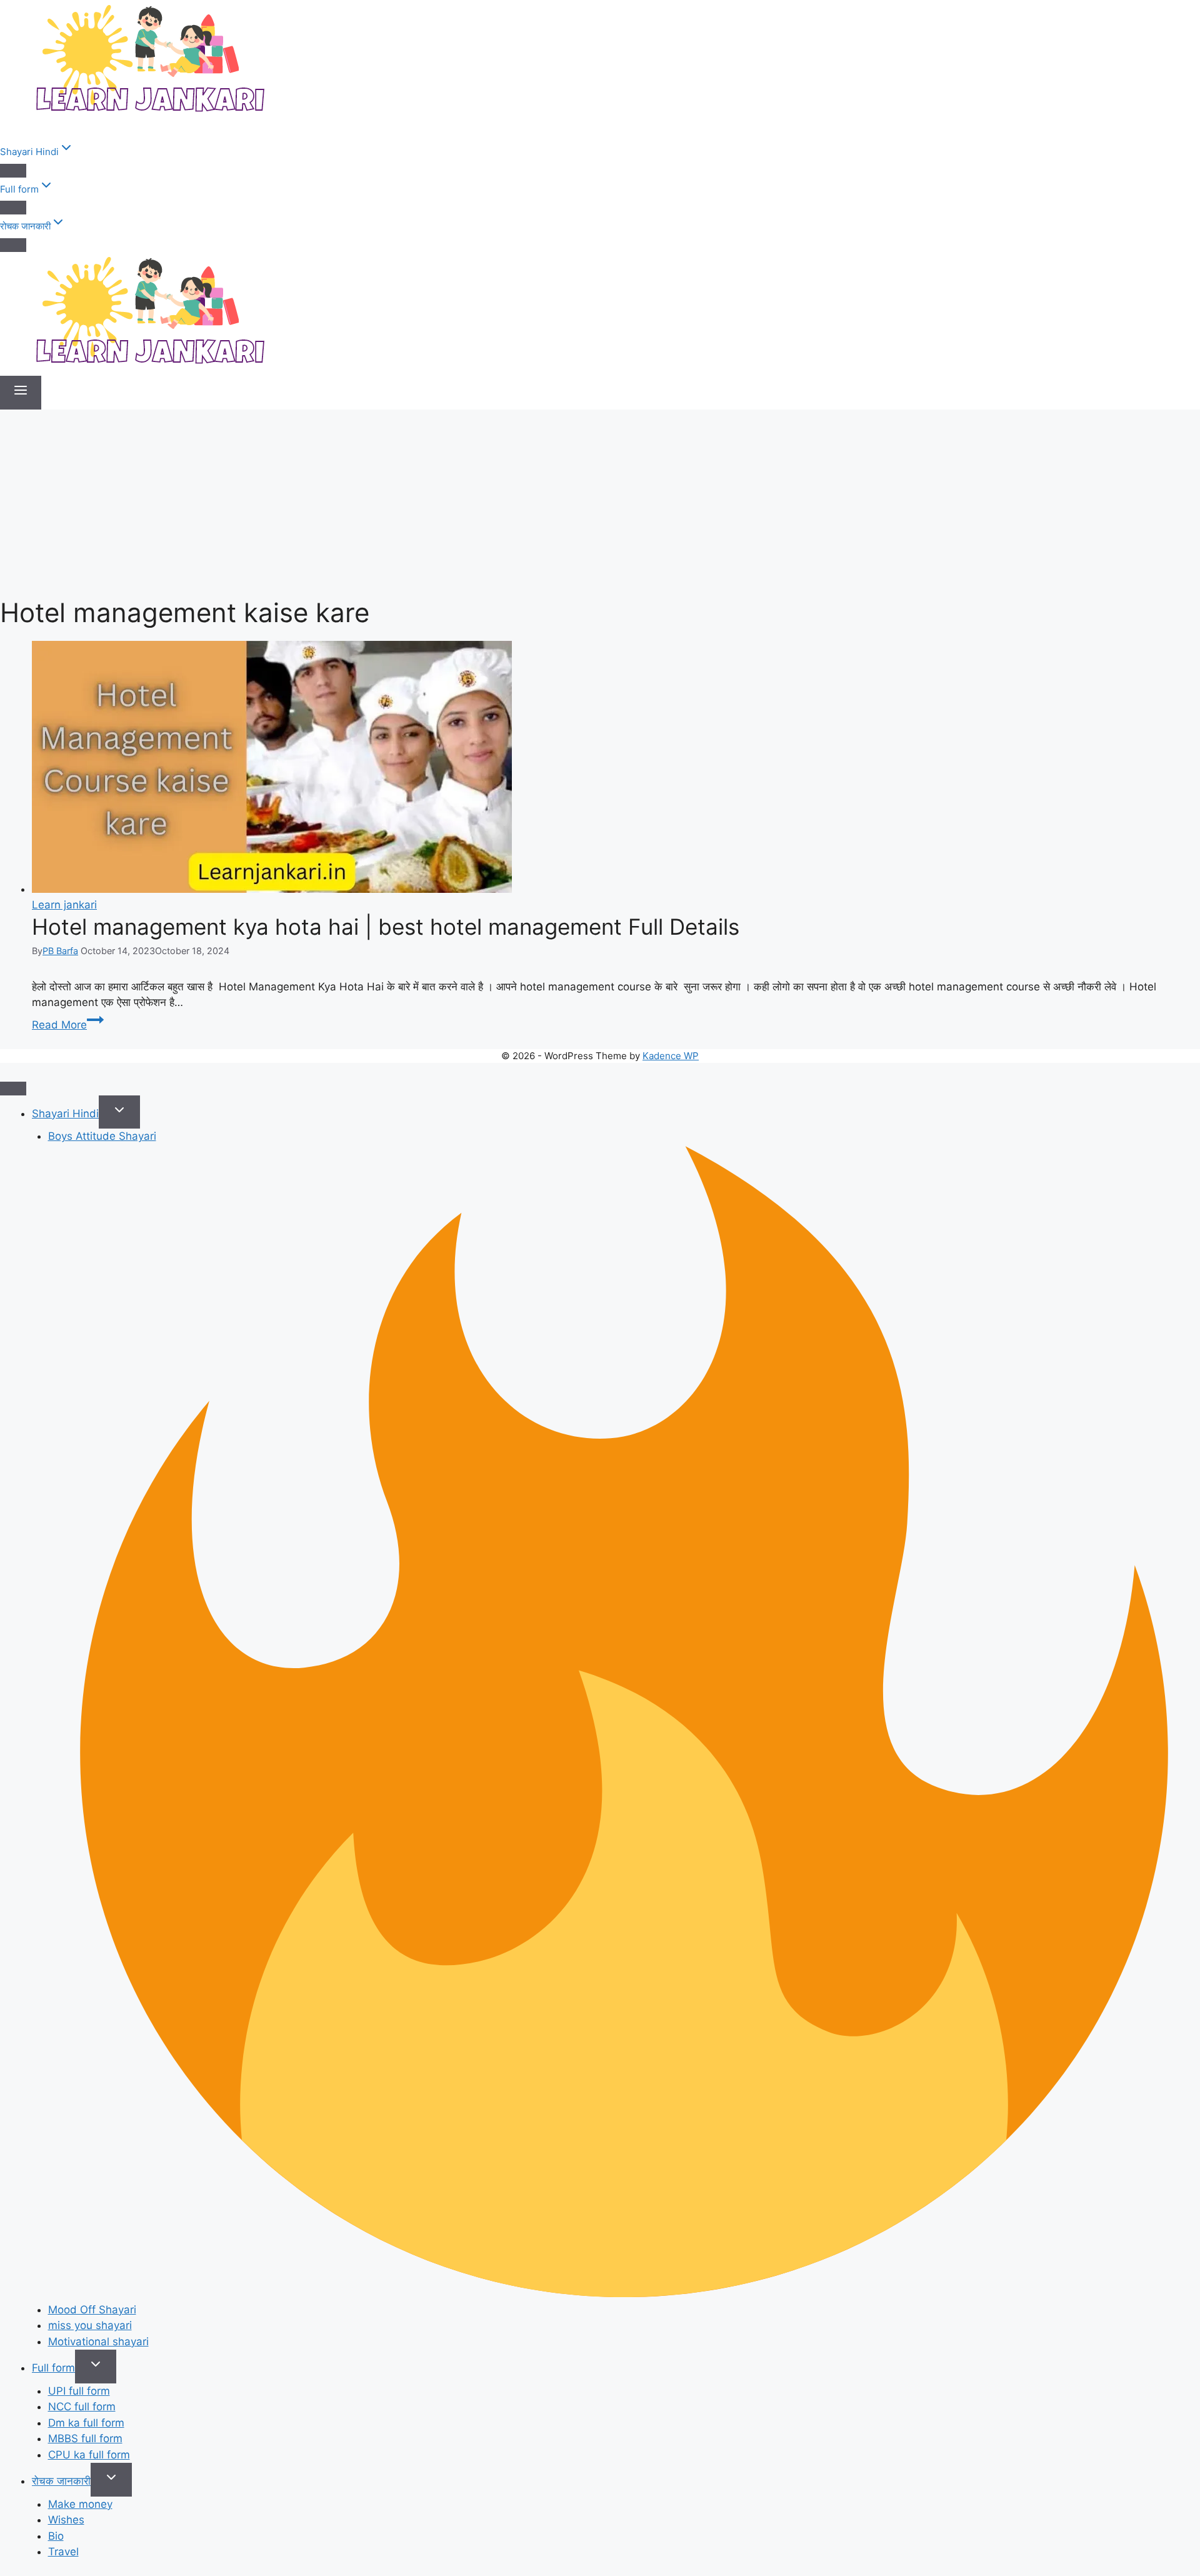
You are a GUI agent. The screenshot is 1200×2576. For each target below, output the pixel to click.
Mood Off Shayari (92, 2310)
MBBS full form (85, 2438)
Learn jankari (64, 905)
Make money (80, 2504)
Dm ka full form (86, 2423)
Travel (63, 2552)
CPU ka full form (89, 2455)
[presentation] (616, 769)
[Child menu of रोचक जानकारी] (13, 245)
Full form (53, 2368)
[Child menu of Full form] (13, 208)
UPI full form (79, 2391)
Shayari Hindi (65, 1114)
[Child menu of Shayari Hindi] (13, 171)
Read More (68, 1025)
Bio (56, 2536)
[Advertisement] (600, 503)
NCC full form (82, 2407)
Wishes (66, 2520)
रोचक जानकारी (61, 2481)
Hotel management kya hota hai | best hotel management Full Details (386, 927)
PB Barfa (60, 951)
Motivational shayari (98, 2342)
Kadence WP (671, 1056)
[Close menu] (13, 1089)
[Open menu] (21, 393)
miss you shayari (90, 2325)
